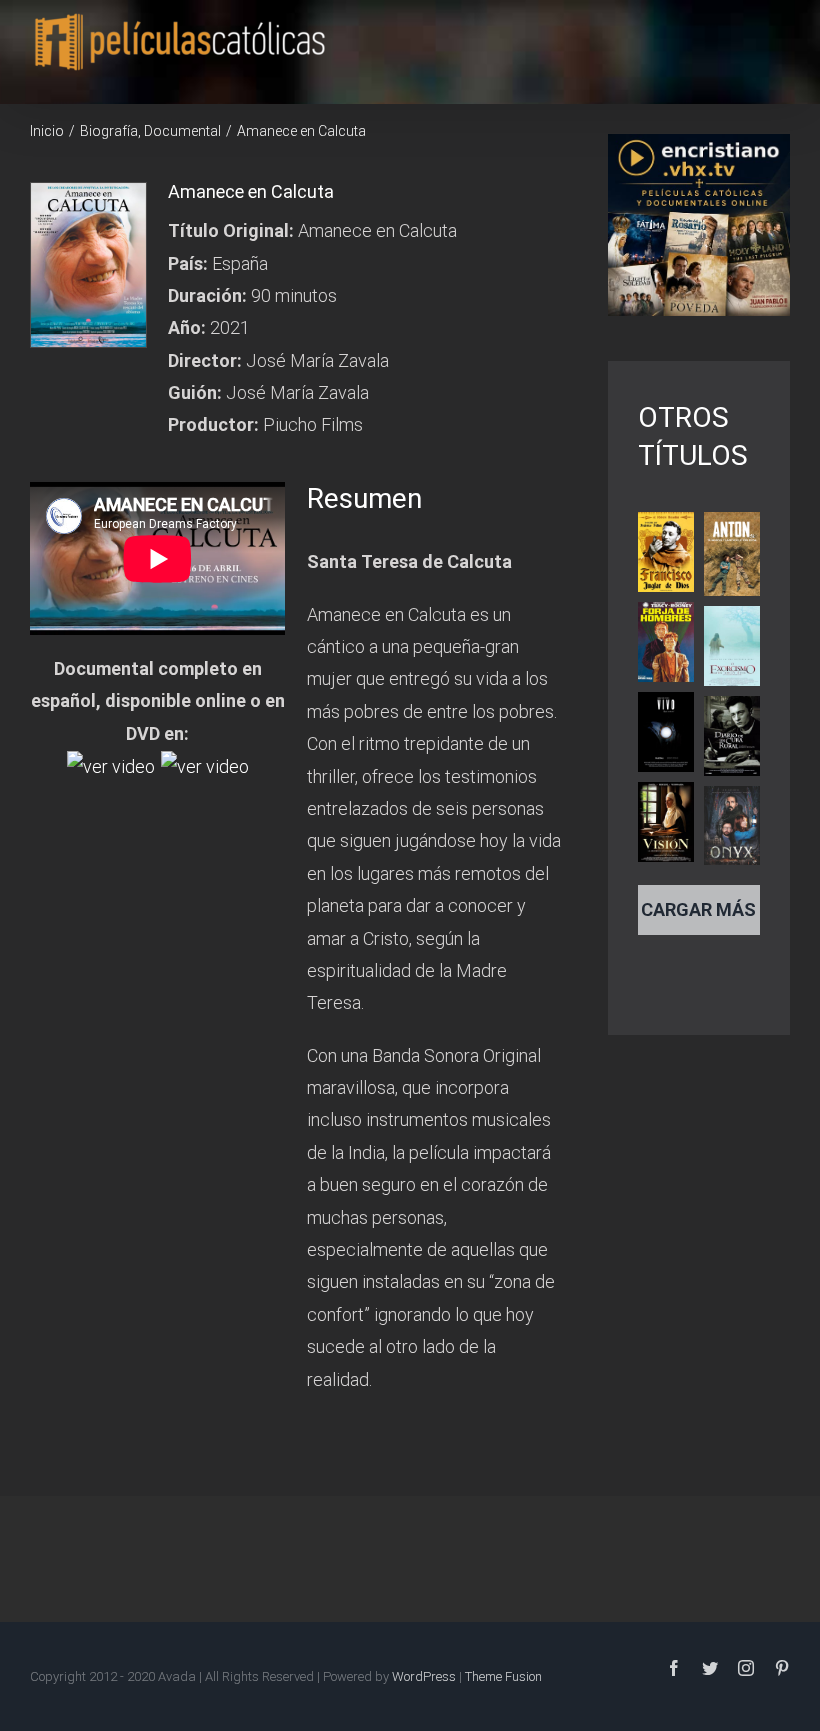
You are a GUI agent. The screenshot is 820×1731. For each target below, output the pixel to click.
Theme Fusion (503, 1676)
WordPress (424, 1676)
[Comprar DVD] (111, 765)
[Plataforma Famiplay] (205, 765)
